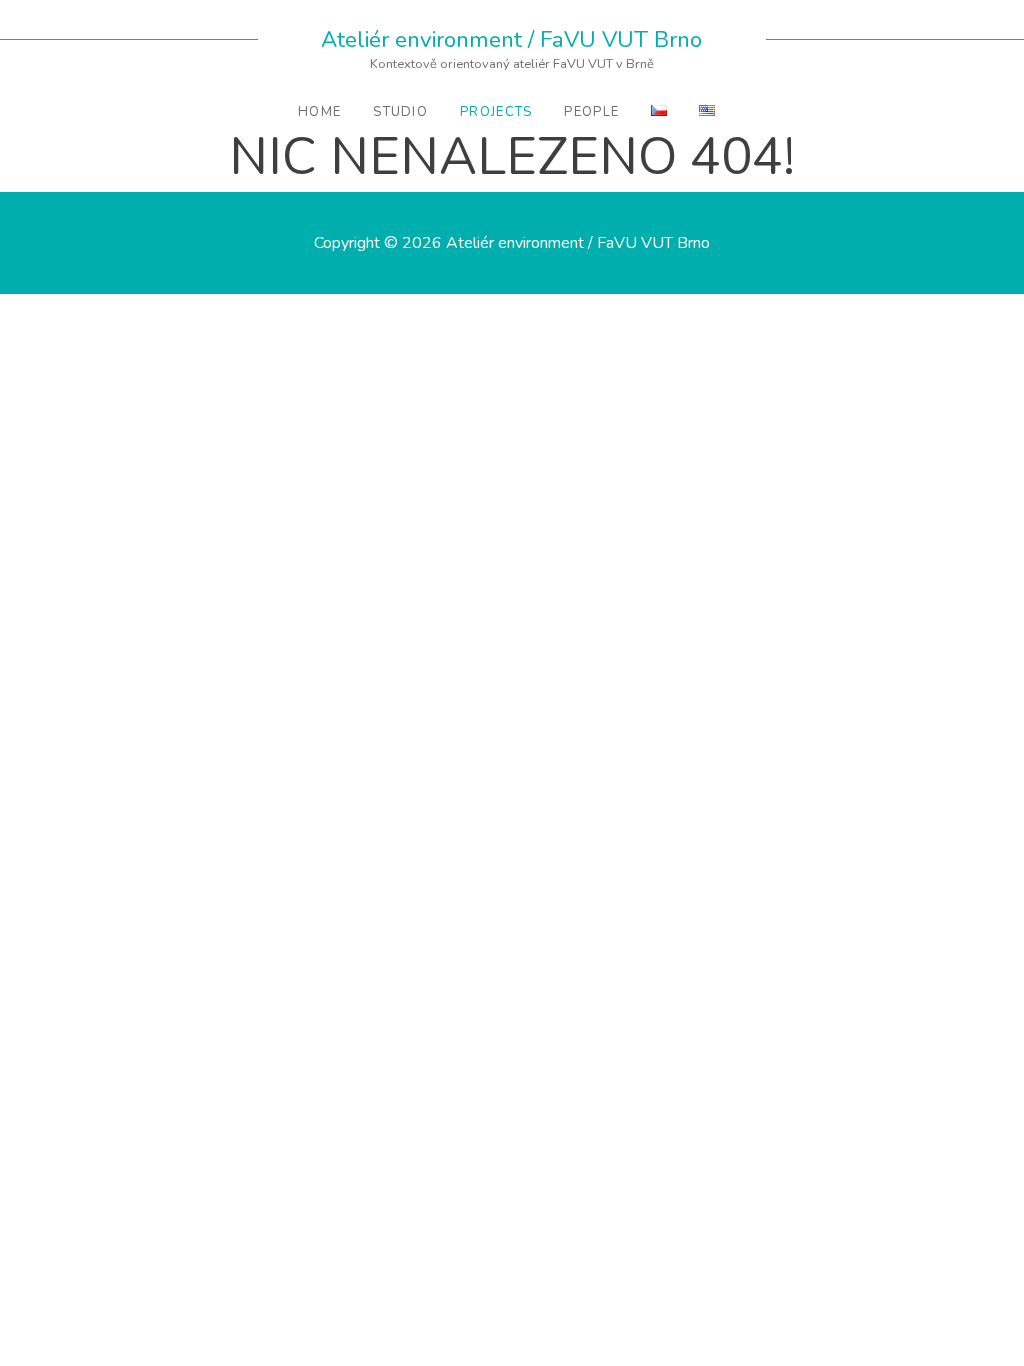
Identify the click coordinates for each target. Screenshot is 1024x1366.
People (591, 112)
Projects (496, 112)
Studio (400, 112)
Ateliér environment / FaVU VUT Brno (511, 39)
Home (319, 112)
